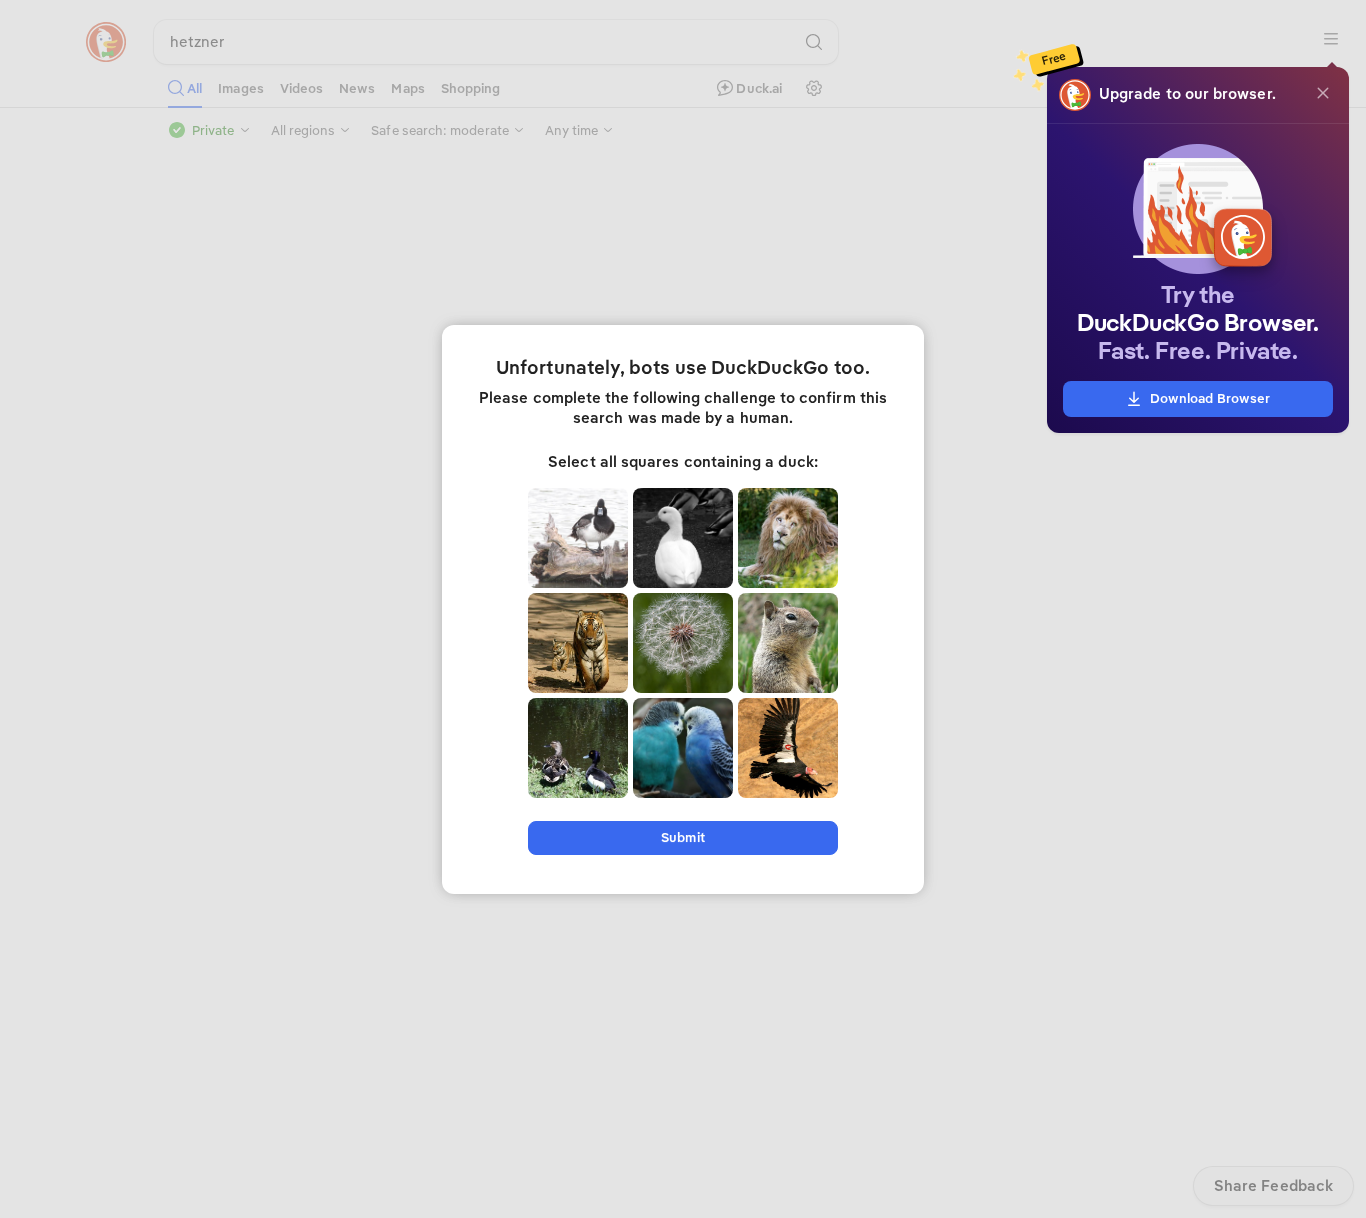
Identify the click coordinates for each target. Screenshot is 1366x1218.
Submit (682, 837)
